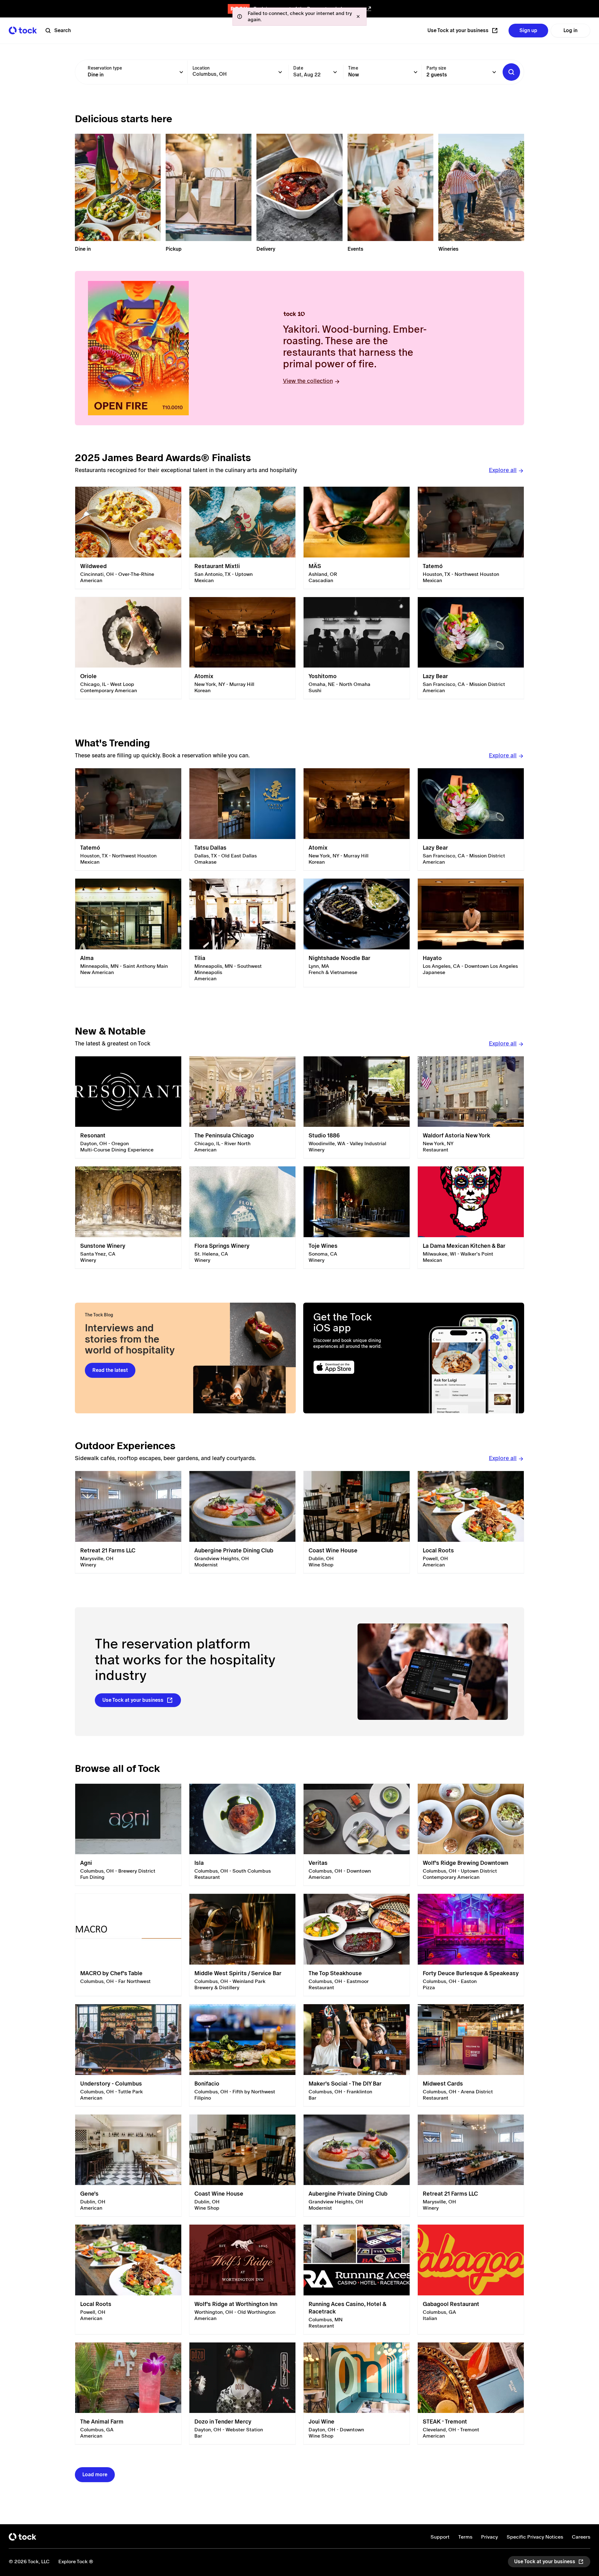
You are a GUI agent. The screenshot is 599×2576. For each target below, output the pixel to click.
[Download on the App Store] (358, 1367)
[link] (128, 538)
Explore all (503, 470)
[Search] (511, 72)
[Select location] (280, 72)
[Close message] (358, 17)
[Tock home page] (23, 30)
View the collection (308, 381)
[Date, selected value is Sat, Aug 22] (335, 72)
